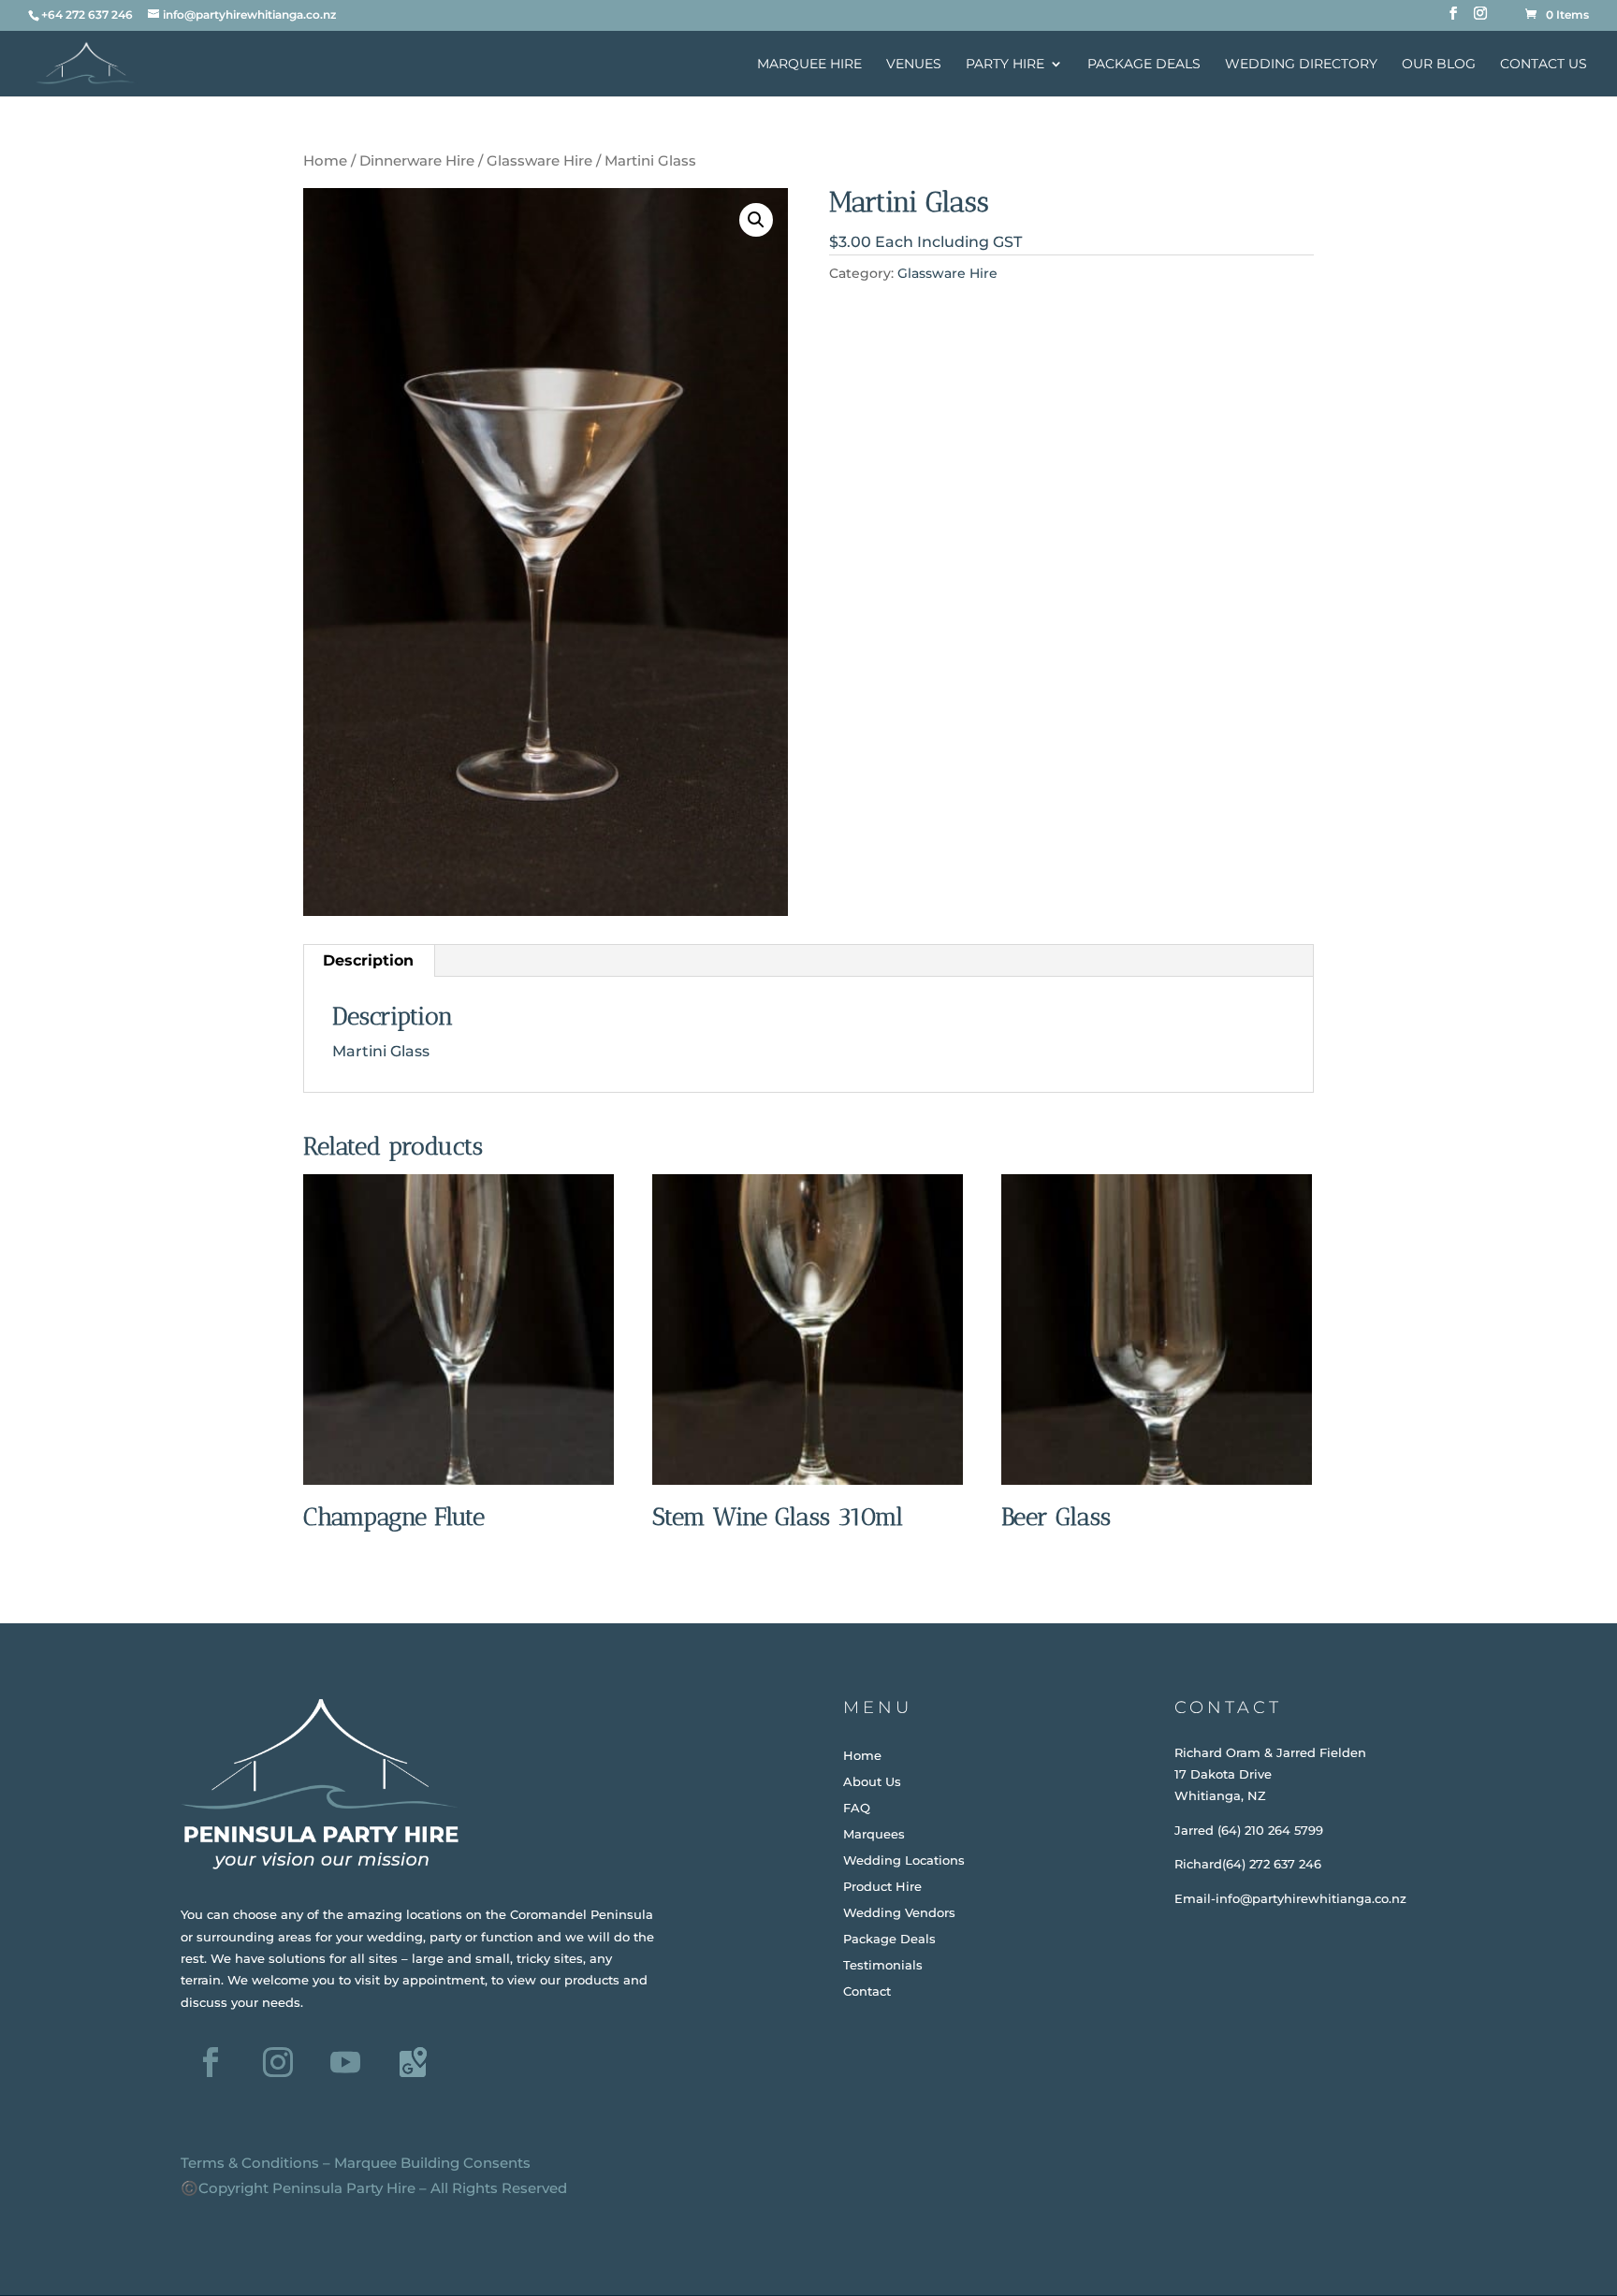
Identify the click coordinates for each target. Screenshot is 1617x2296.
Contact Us (1544, 65)
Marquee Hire (809, 65)
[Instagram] (1480, 19)
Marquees (874, 1834)
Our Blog (1439, 65)
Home (325, 161)
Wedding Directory (1301, 65)
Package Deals (1144, 65)
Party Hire (1005, 65)
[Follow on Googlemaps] (413, 2062)
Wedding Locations (904, 1860)
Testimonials (883, 1965)
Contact (867, 1991)
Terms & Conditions (250, 2163)
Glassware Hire (539, 161)
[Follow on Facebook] (211, 2062)
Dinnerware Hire (417, 161)
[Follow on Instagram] (278, 2062)
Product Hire (882, 1886)
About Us (872, 1781)
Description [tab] (368, 960)
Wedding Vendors (899, 1912)
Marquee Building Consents (432, 2163)
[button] (756, 220)
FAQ (857, 1808)
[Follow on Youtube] (345, 2062)
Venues (914, 65)
